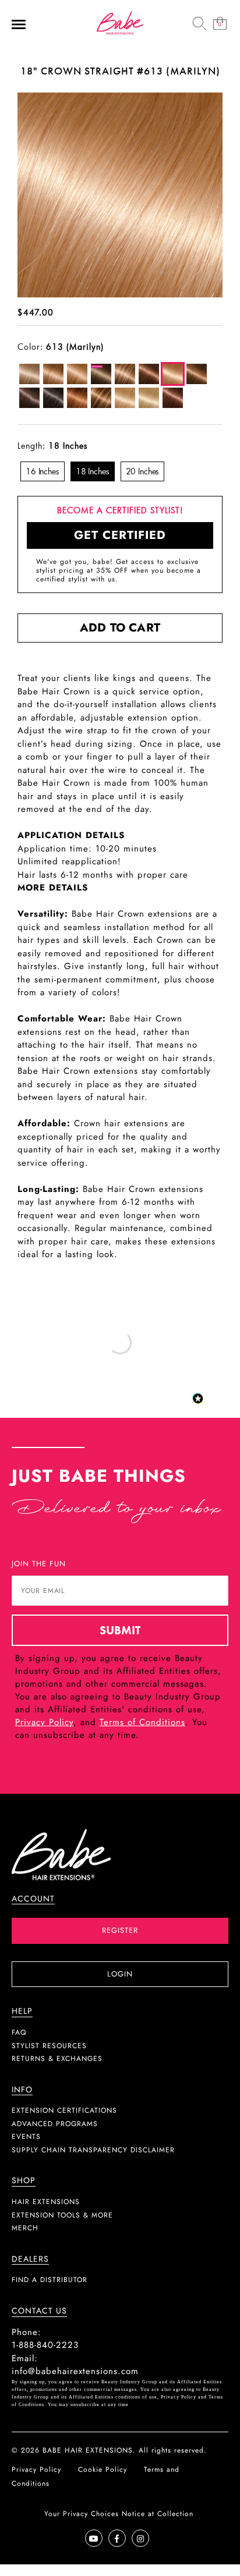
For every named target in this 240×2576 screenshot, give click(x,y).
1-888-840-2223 (45, 2345)
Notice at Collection (158, 2514)
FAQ (19, 2032)
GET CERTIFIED (120, 535)
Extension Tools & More (62, 2215)
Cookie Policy (103, 2469)
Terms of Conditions (142, 1722)
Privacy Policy (44, 1722)
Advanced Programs (55, 2124)
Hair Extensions (46, 2202)
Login (120, 1974)
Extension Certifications (64, 2110)
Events (26, 2137)
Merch (25, 2228)
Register (120, 1930)
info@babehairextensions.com (75, 2371)
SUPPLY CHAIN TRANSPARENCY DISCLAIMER (93, 2150)
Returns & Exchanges (57, 2059)
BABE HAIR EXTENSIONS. (89, 2450)
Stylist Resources (49, 2046)
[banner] (120, 22)
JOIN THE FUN (39, 1564)
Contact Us (39, 2311)
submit (120, 1630)
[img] (199, 23)
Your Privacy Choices (82, 2514)
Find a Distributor (50, 2280)
